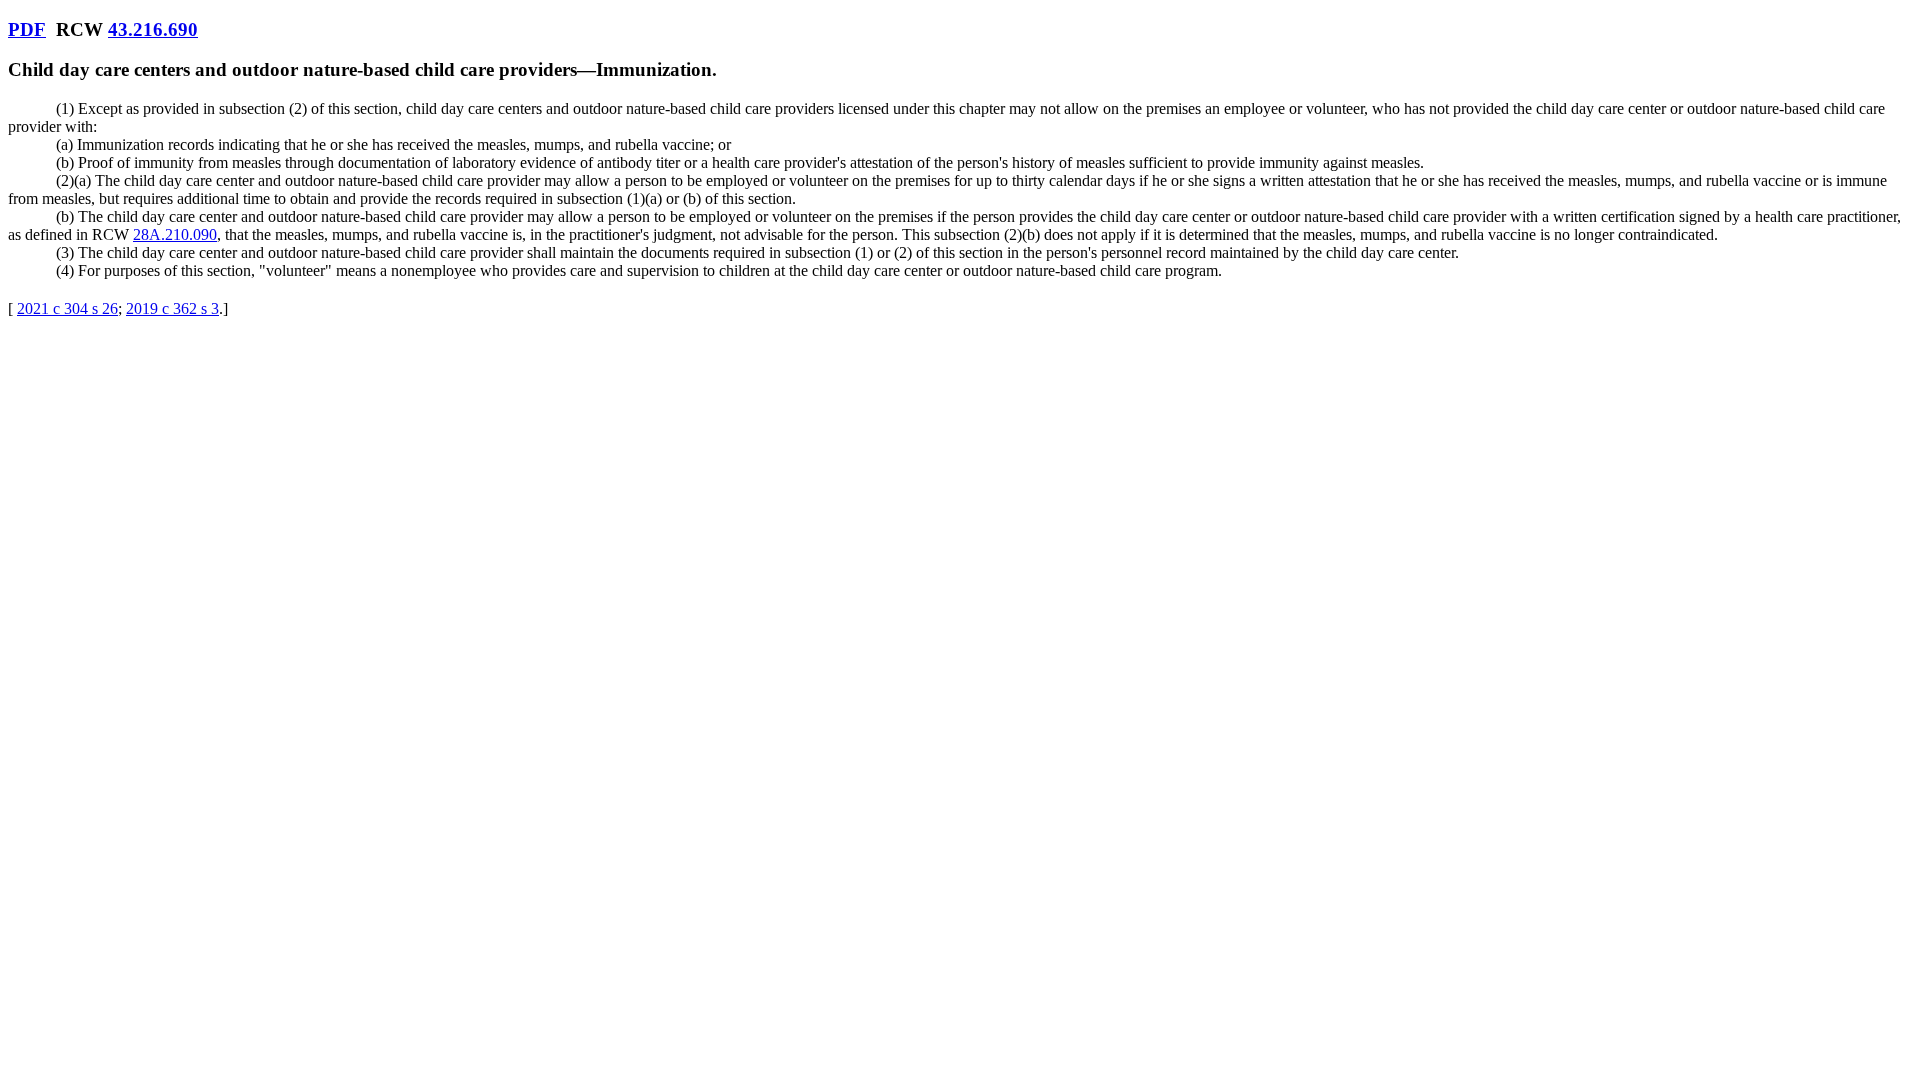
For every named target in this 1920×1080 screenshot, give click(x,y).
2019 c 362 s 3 (172, 308)
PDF (27, 29)
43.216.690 (153, 29)
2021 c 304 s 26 (67, 308)
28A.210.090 (175, 234)
